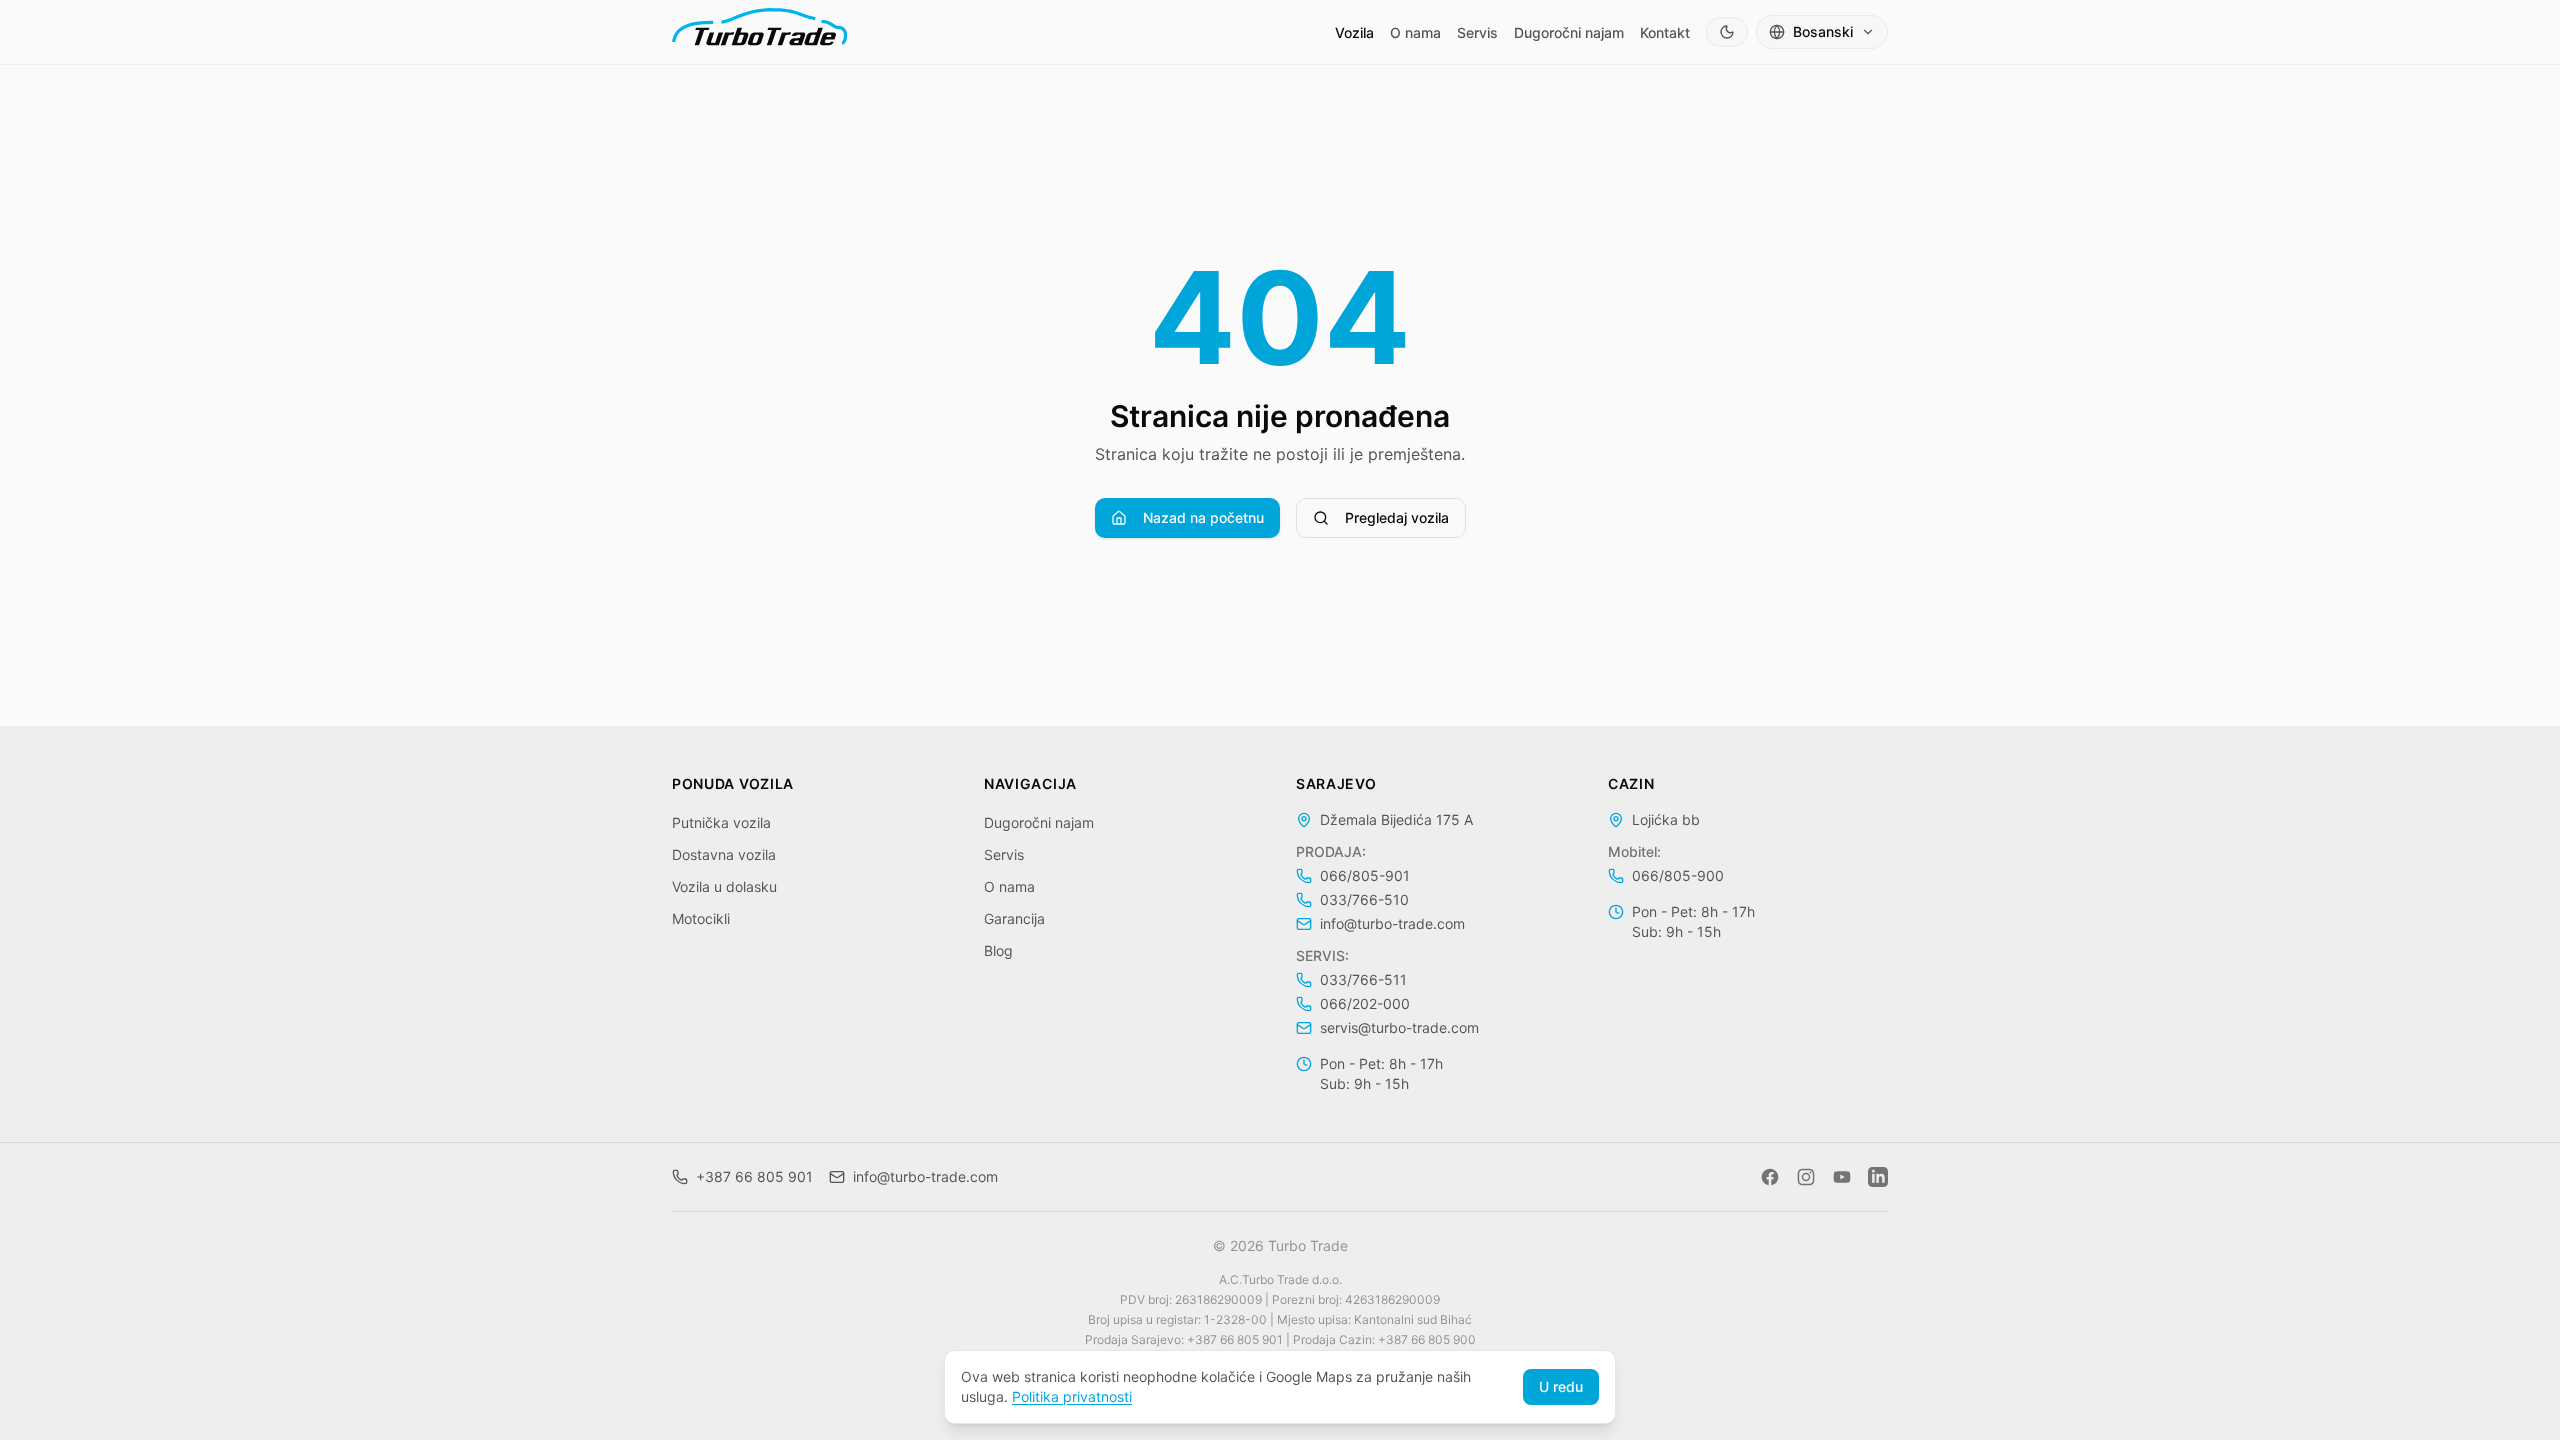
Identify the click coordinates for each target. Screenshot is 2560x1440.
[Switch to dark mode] (1727, 32)
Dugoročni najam (1569, 32)
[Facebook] (1770, 1177)
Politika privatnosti (1072, 1396)
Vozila (1354, 32)
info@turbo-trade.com (1392, 923)
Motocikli (701, 918)
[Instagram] (1806, 1177)
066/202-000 (1365, 1003)
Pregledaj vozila (1397, 517)
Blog (998, 950)
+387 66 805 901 (754, 1176)
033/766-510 (1364, 899)
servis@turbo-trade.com (1399, 1027)
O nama (1415, 32)
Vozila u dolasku (724, 886)
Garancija (1014, 918)
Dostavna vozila (724, 854)
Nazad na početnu (1203, 517)
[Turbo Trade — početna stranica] (759, 32)
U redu (1561, 1386)
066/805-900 (1678, 875)
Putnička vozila (721, 822)
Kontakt (1665, 32)
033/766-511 (1363, 979)
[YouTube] (1842, 1177)
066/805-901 (1365, 875)
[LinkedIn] (1878, 1177)
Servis (1477, 32)
